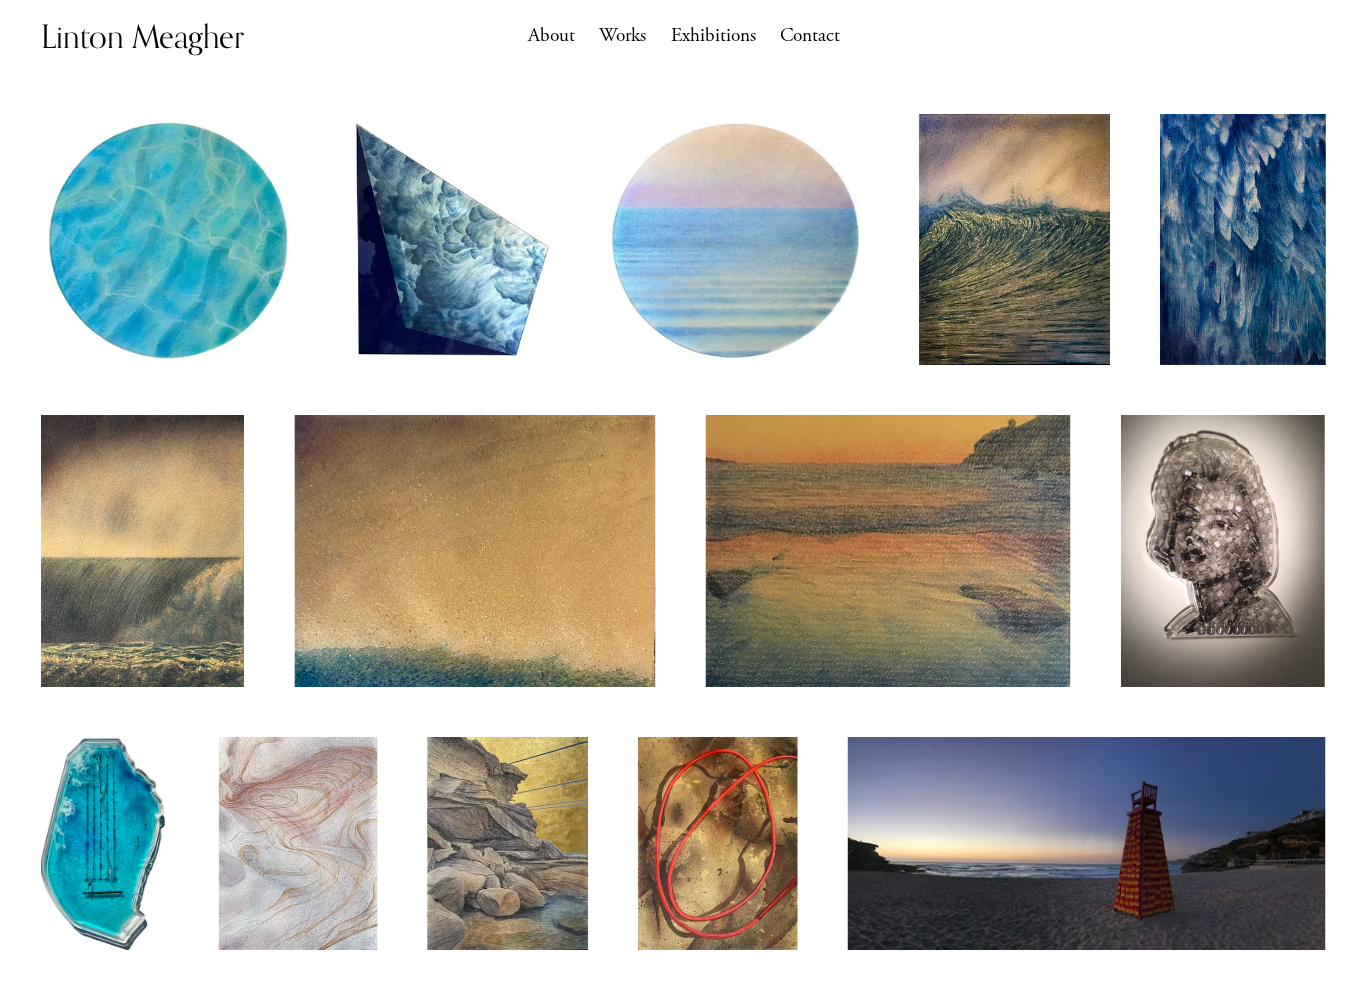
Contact (810, 35)
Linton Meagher (142, 36)
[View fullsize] (168, 239)
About (551, 35)
